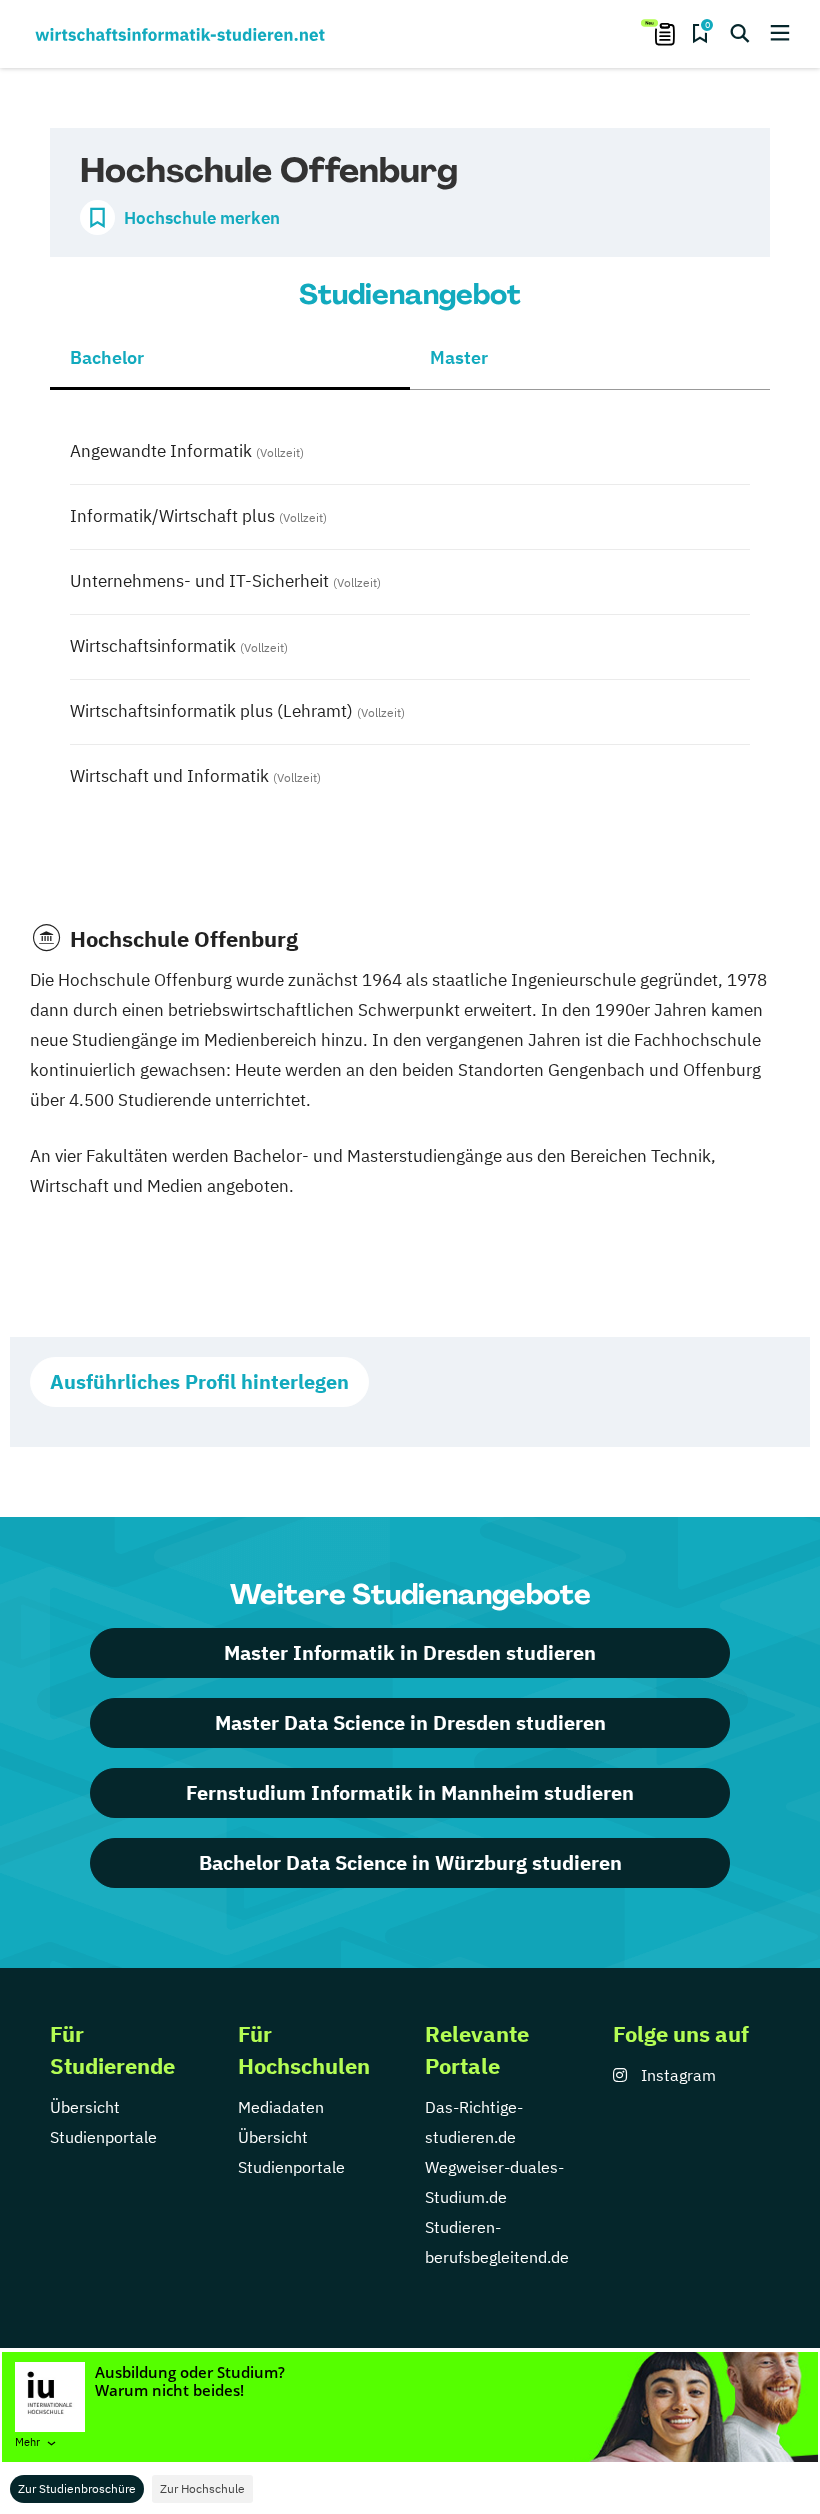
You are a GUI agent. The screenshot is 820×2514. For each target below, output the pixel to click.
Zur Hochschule (202, 2488)
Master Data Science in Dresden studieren (410, 1722)
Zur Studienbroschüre (77, 2488)
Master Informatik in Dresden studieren (410, 1652)
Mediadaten (281, 2107)
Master (459, 357)
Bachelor (107, 357)
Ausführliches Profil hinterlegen (199, 1381)
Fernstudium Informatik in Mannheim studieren (410, 1792)
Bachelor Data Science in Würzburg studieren (410, 1862)
